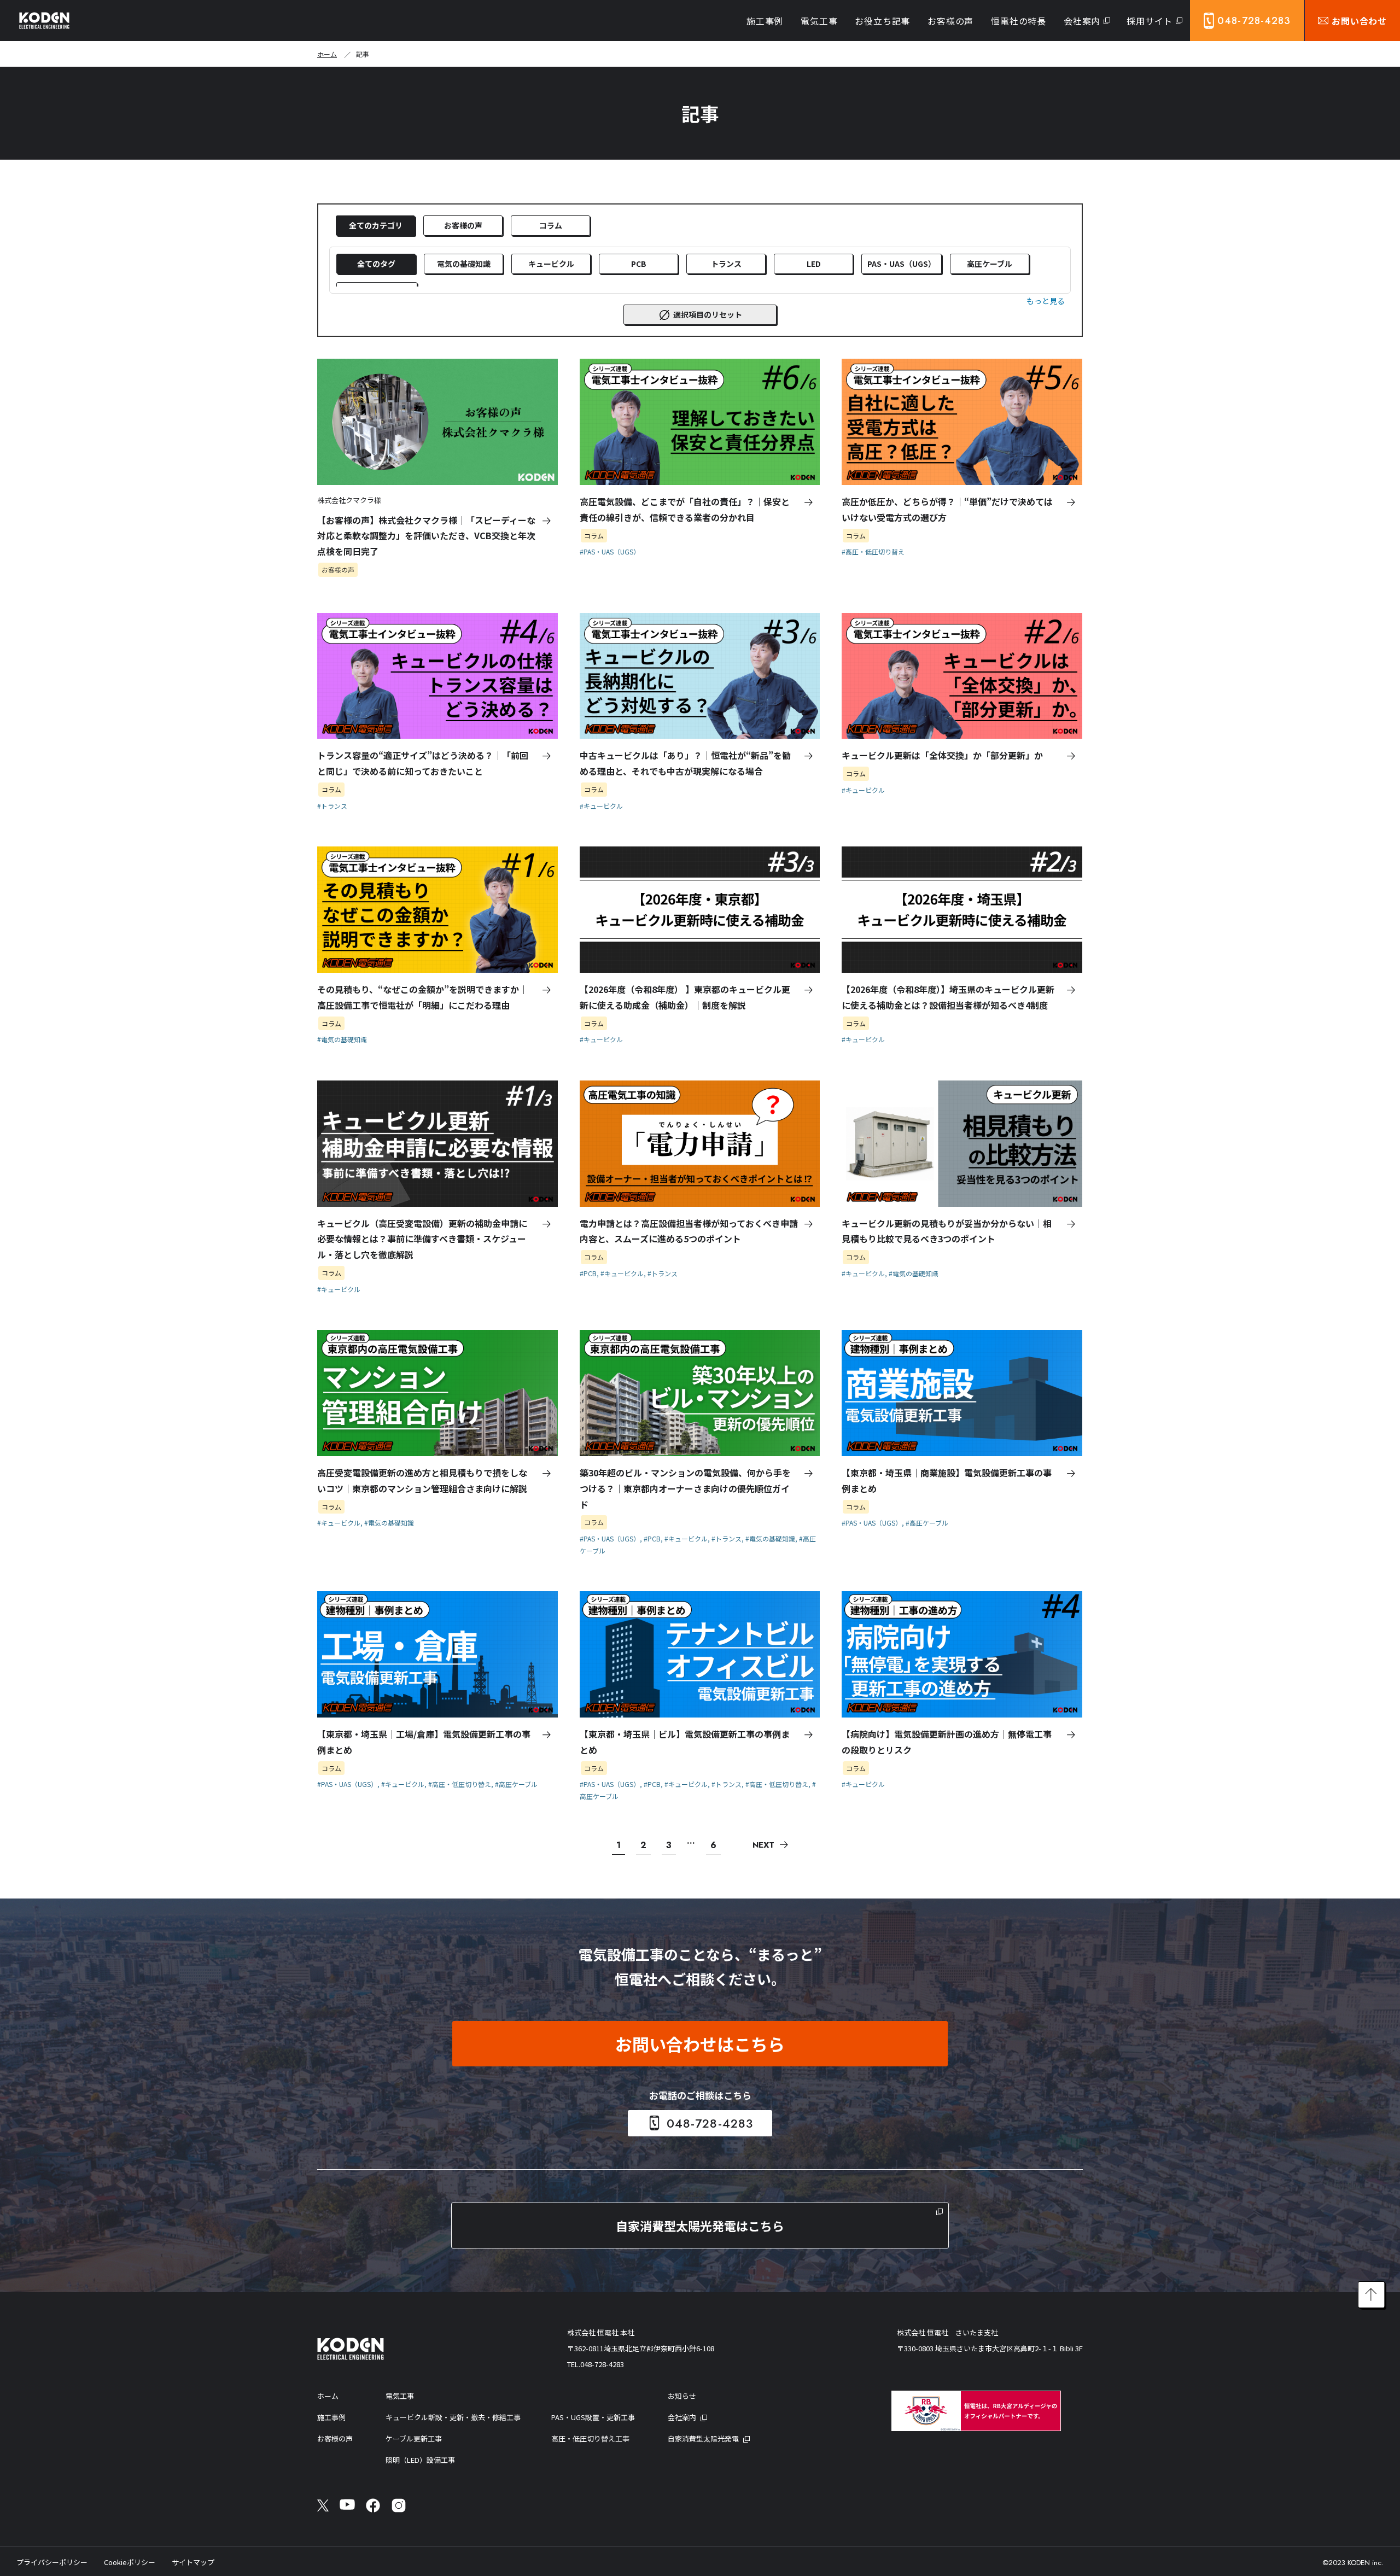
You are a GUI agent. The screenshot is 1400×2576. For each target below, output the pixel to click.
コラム (551, 225)
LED (814, 264)
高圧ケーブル (990, 264)
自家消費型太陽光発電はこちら (700, 2225)
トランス (726, 264)
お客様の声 (463, 225)
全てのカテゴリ (376, 225)
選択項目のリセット (708, 314)
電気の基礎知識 (464, 264)
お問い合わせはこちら (700, 2044)
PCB (639, 264)
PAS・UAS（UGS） (902, 264)
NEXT (763, 1845)
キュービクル (551, 264)
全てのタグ (376, 264)
